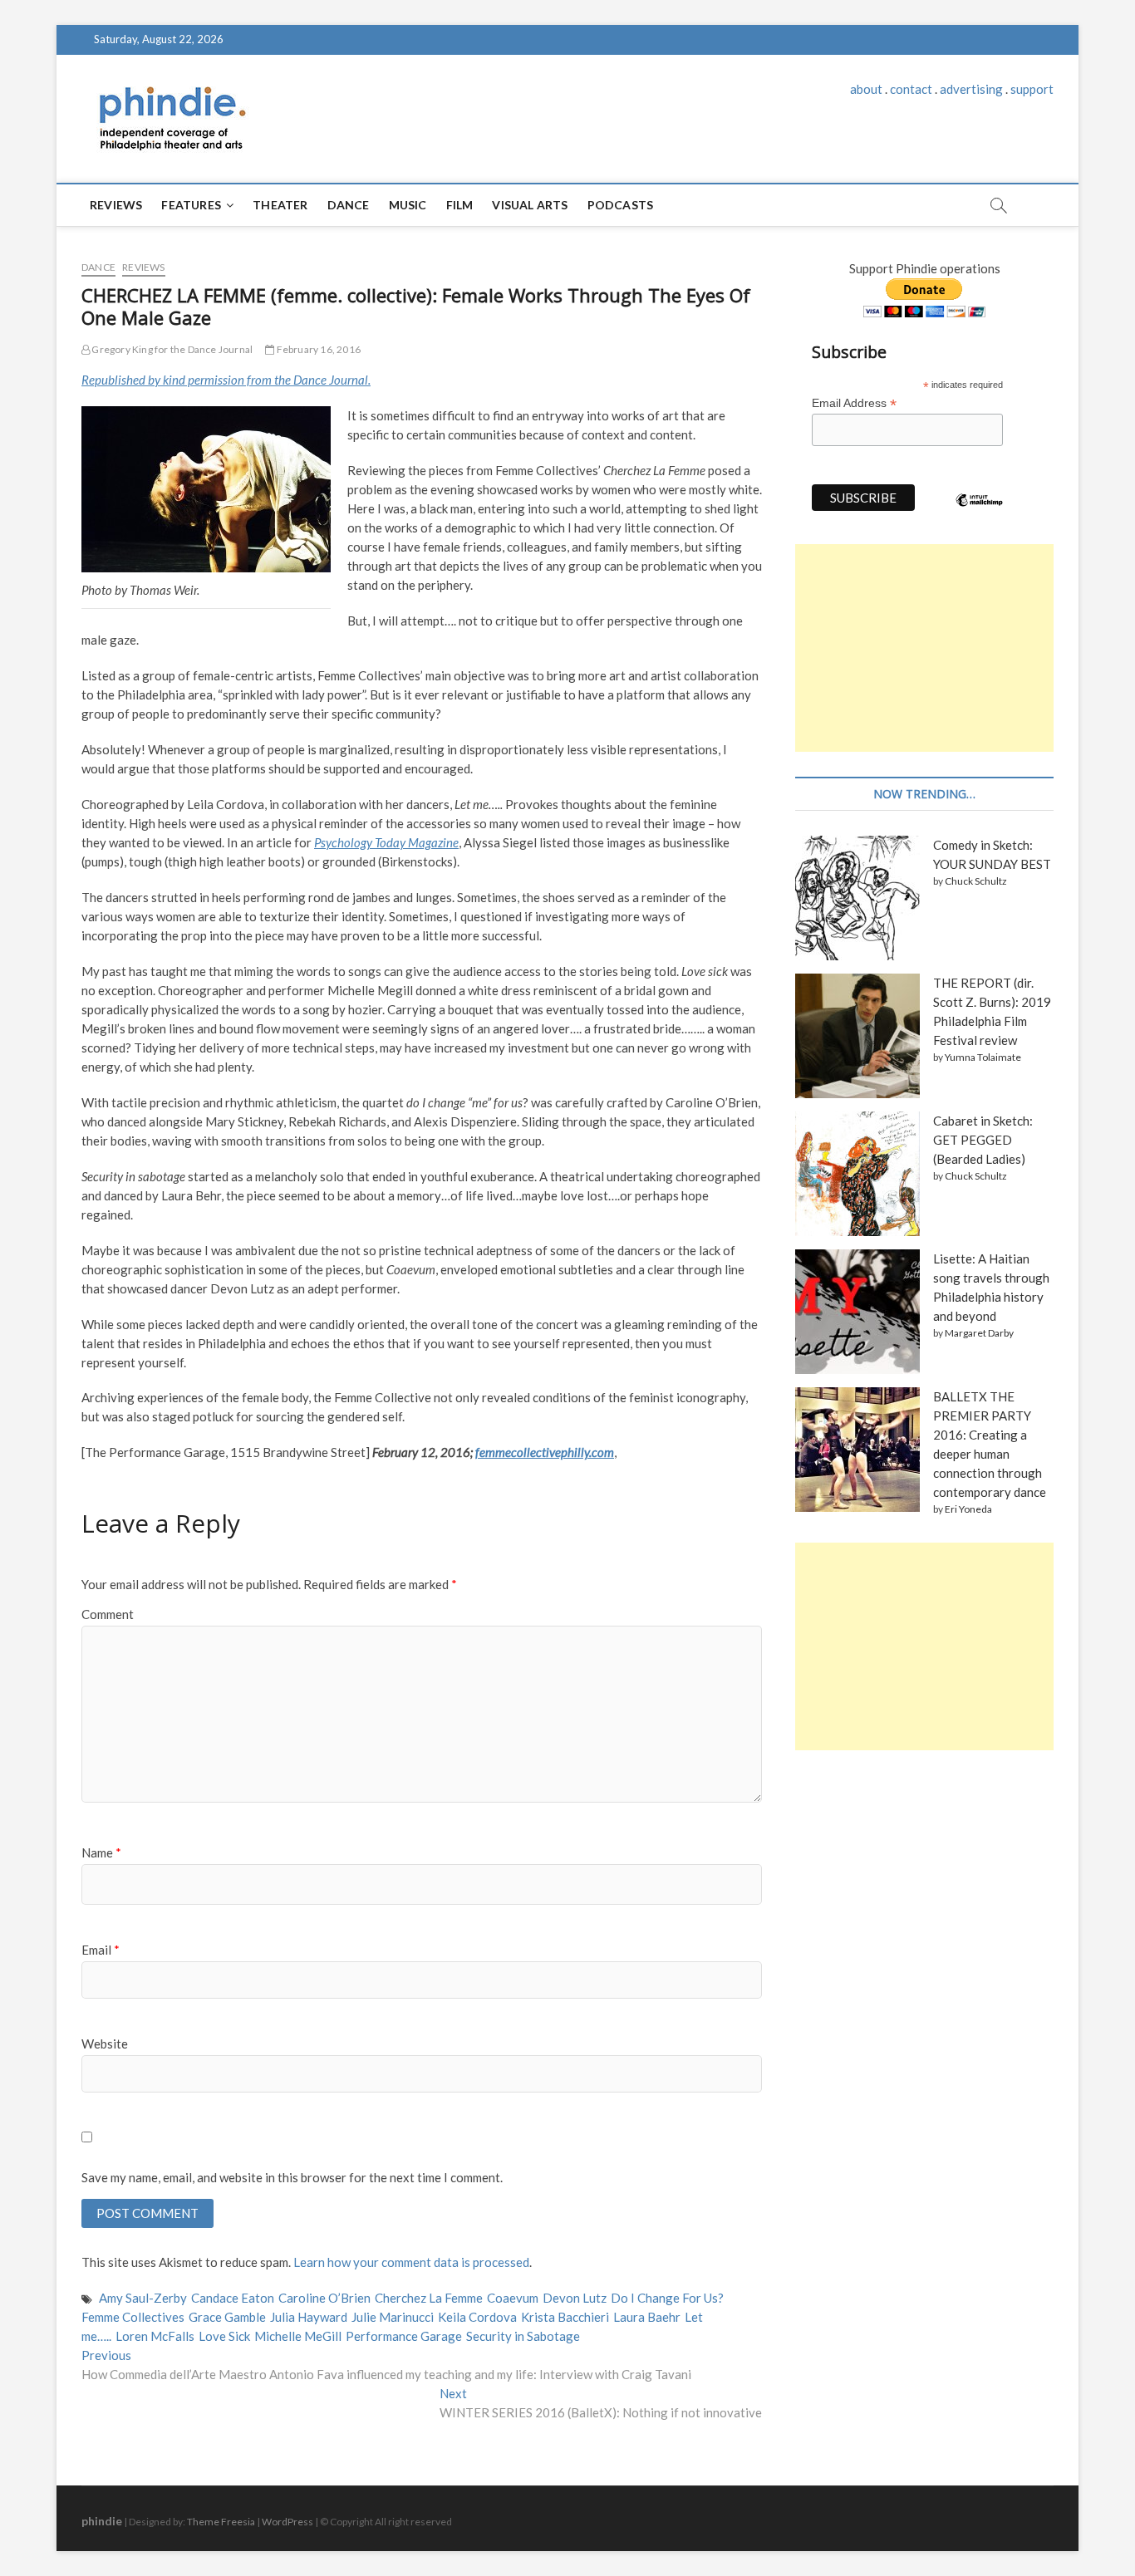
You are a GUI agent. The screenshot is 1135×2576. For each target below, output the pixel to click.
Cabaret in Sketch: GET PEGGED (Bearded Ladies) (983, 1140)
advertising (971, 89)
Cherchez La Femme (429, 2298)
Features (191, 205)
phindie (102, 2521)
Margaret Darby (979, 1333)
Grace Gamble (227, 2317)
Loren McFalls (155, 2336)
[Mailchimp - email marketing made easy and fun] (980, 513)
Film (460, 205)
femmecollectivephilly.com (545, 1452)
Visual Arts (530, 205)
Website (105, 2044)
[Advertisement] (924, 648)
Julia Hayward (309, 2317)
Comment (108, 1614)
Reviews (116, 205)
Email (101, 1950)
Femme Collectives (133, 2317)
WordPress (287, 2522)
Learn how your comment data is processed (411, 2262)
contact (911, 89)
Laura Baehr (647, 2317)
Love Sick (224, 2336)
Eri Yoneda (968, 1509)
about (866, 89)
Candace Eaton (233, 2298)
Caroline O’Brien (324, 2298)
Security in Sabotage (523, 2336)
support (1032, 89)
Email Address (854, 403)
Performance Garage (404, 2336)
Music (408, 205)
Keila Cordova (477, 2317)
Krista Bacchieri (565, 2317)
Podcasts (621, 205)
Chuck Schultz (976, 881)
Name (101, 1852)
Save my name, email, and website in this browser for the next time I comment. (292, 2177)
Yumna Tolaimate (983, 1057)
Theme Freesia (221, 2522)
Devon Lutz (575, 2298)
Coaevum (513, 2298)
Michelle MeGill (298, 2336)
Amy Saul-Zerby (143, 2298)
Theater (280, 205)
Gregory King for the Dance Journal (171, 349)
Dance (349, 205)
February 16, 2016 (317, 349)
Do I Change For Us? (667, 2298)
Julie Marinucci (393, 2317)
